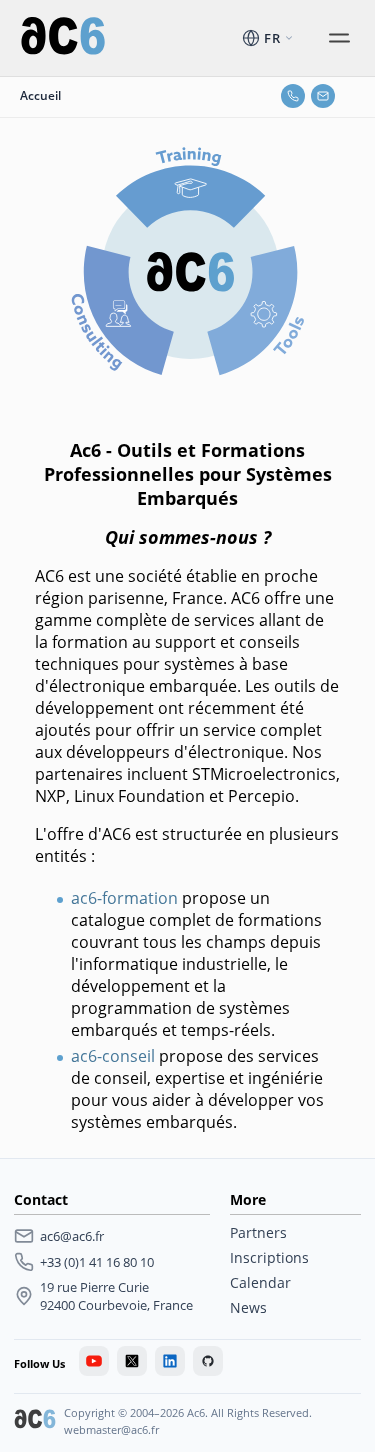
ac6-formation (124, 898)
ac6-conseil (113, 1056)
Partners (258, 1232)
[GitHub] (208, 1361)
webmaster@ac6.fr (111, 1429)
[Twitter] (132, 1361)
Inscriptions (269, 1257)
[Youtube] (94, 1361)
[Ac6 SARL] (35, 1421)
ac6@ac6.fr (72, 1236)
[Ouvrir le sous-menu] (339, 38)
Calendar (260, 1282)
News (248, 1307)
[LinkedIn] (170, 1361)
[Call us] (293, 96)
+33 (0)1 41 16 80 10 (97, 1262)
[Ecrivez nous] (323, 96)
